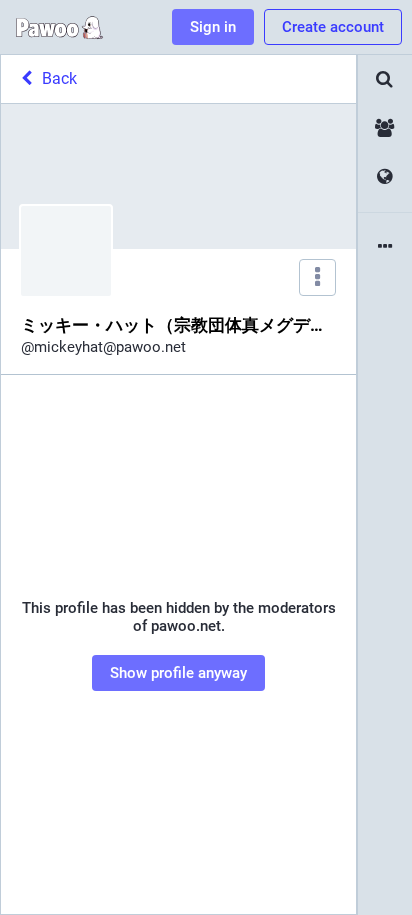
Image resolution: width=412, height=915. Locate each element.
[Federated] (385, 177)
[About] (385, 247)
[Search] (385, 79)
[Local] (385, 128)
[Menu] (317, 277)
